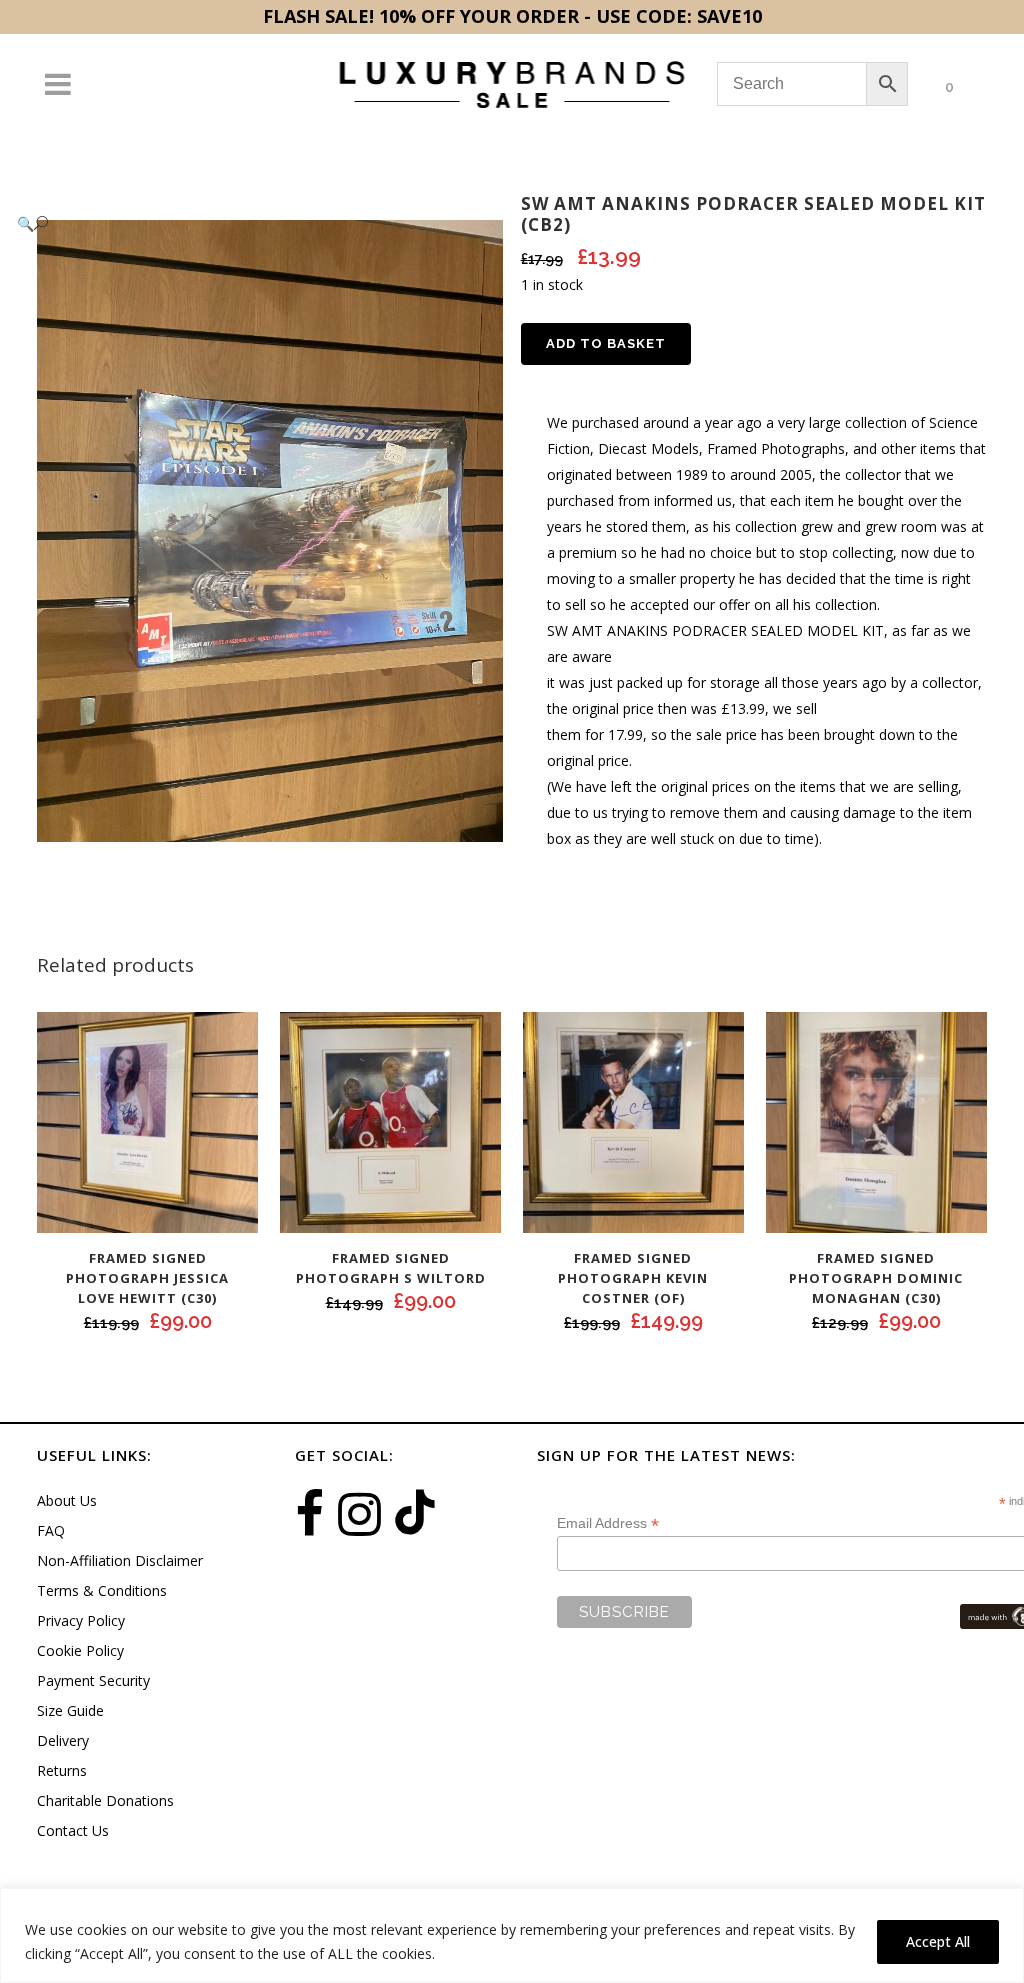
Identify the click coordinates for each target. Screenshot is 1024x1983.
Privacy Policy (81, 1620)
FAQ (51, 1530)
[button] (250, 223)
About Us (67, 1500)
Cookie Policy (80, 1650)
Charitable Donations (105, 1800)
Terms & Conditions (102, 1590)
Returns (62, 1770)
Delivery (63, 1740)
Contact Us (73, 1830)
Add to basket (606, 343)
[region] (512, 1935)
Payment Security (93, 1680)
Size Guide (70, 1710)
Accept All (938, 1941)
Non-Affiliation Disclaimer (120, 1560)
